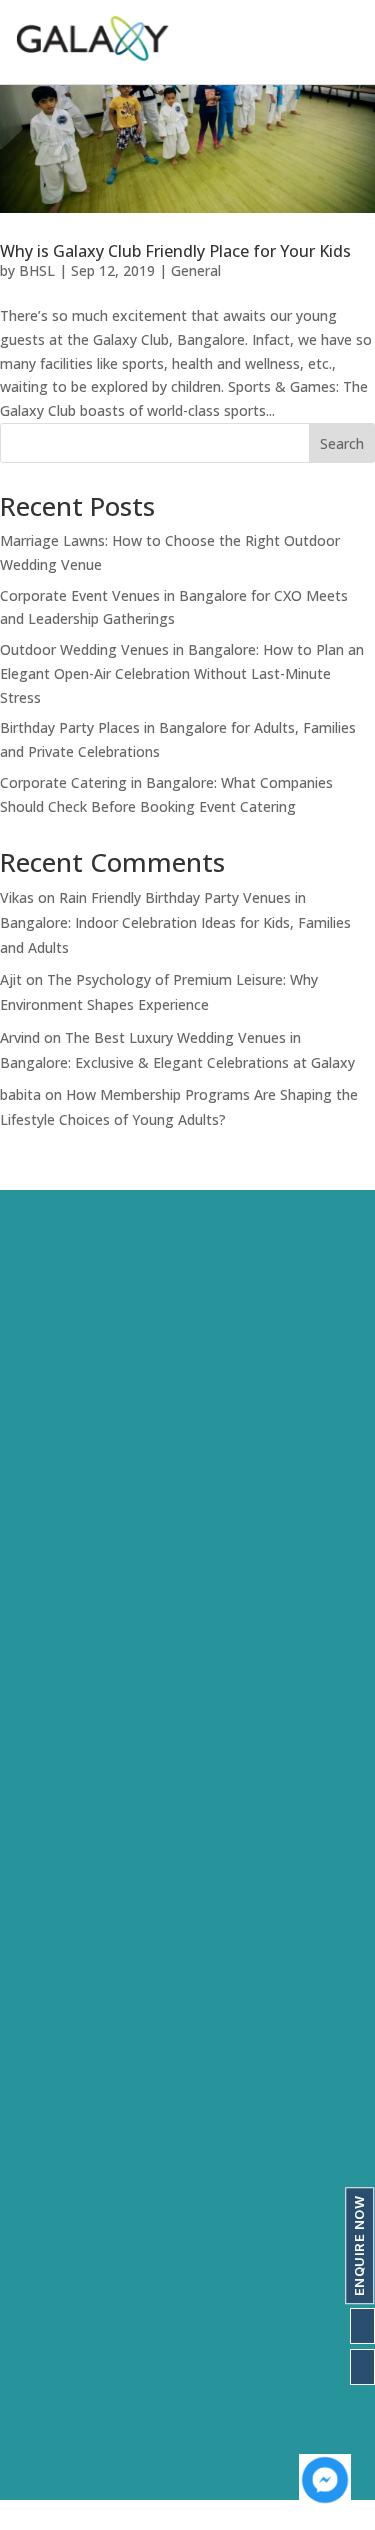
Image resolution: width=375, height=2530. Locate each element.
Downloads (57, 1923)
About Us (113, 1472)
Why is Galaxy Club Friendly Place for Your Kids (175, 251)
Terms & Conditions (87, 2063)
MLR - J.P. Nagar (74, 1715)
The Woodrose (71, 1680)
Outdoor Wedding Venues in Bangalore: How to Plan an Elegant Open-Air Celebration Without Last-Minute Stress (182, 673)
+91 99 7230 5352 (94, 2409)
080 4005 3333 (83, 2374)
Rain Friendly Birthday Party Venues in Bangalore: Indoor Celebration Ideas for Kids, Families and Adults (175, 922)
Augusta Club (63, 1610)
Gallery (43, 1888)
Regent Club (61, 1645)
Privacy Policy (66, 1993)
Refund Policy (65, 2028)
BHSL (37, 270)
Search (342, 443)
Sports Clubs (62, 2201)
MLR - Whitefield (76, 1750)
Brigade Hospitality (85, 1785)
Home (40, 1472)
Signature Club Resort (94, 1575)
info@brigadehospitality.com (127, 2444)
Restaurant (57, 2271)
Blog (34, 1958)
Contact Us (202, 1472)
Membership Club (79, 2166)
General (196, 270)
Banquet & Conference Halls (116, 2236)
